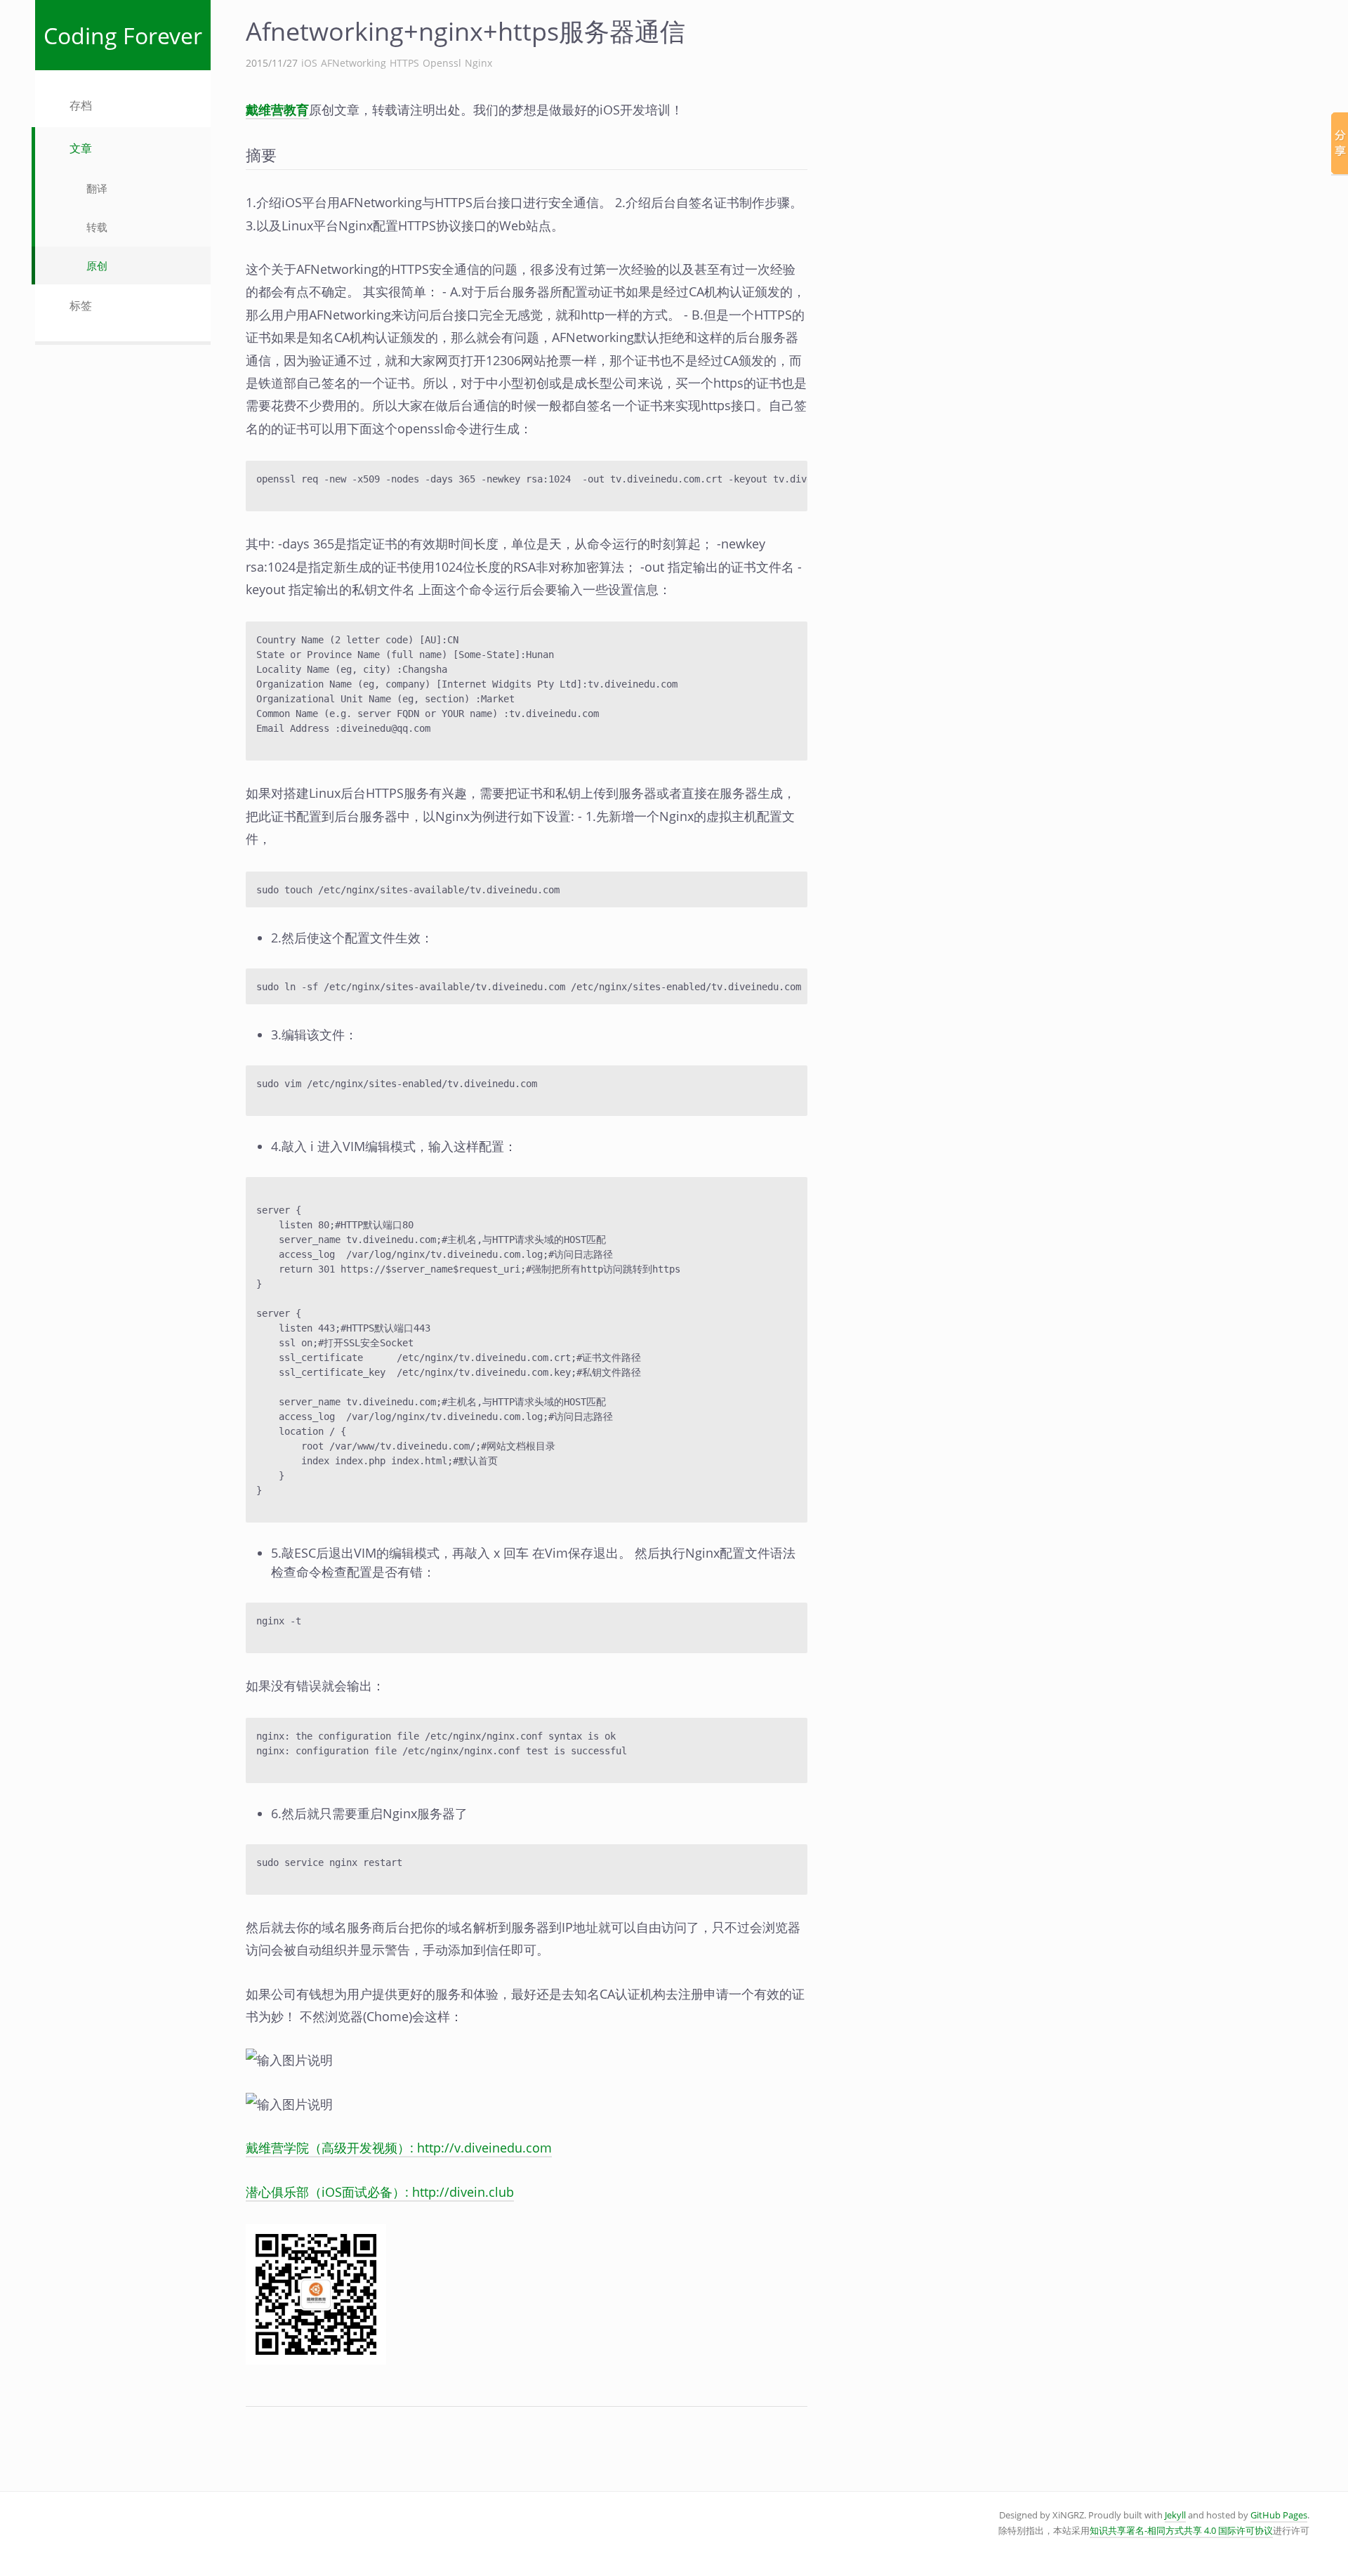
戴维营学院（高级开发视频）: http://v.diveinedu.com (399, 2148)
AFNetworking (353, 63)
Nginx (478, 63)
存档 (81, 105)
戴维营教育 (277, 110)
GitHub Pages (1279, 2515)
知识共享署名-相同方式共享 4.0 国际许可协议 (1181, 2531)
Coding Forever (123, 35)
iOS (309, 63)
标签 (81, 305)
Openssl (442, 63)
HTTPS (404, 63)
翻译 (97, 188)
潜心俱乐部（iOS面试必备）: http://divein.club (380, 2192)
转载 (97, 227)
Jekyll (1175, 2515)
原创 (97, 265)
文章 (81, 148)
